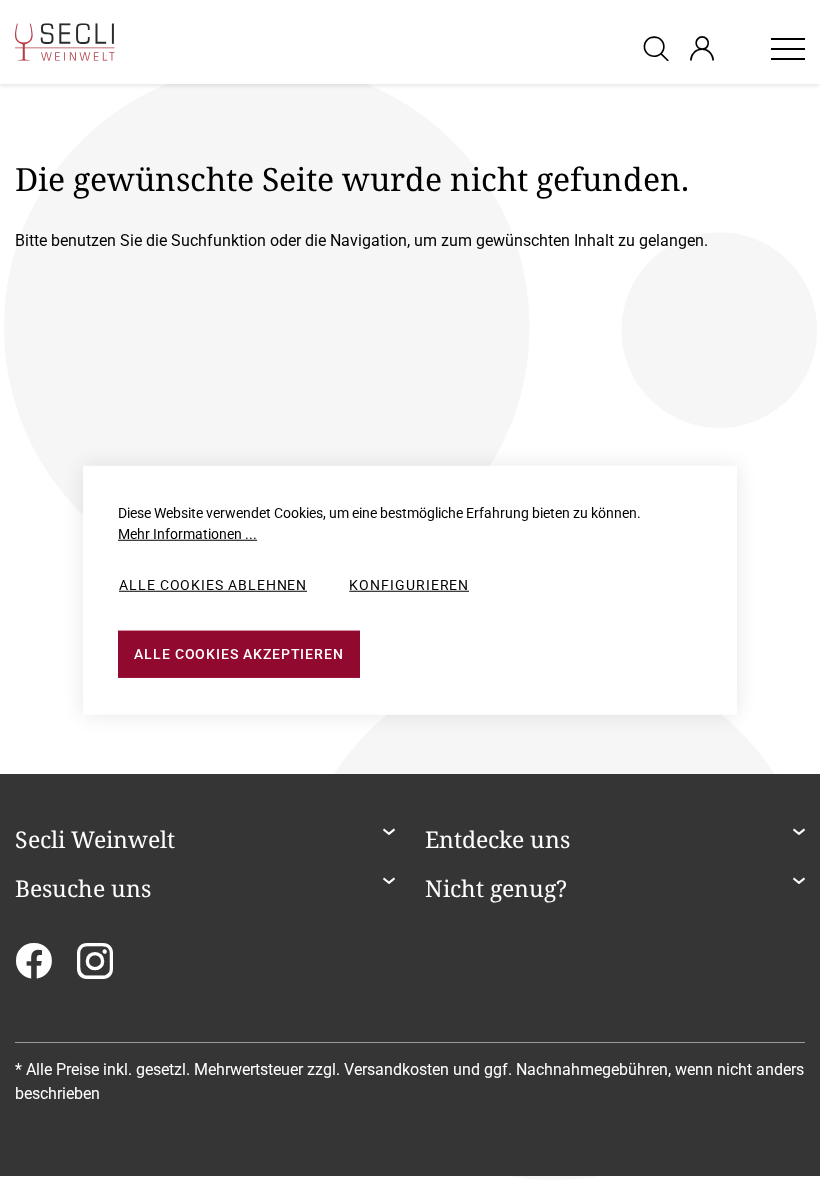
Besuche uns (83, 889)
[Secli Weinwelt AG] (65, 42)
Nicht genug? (496, 889)
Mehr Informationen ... (187, 534)
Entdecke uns (497, 840)
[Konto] (702, 48)
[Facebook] (33, 967)
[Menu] (788, 48)
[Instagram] (95, 967)
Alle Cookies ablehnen (213, 585)
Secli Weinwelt (95, 840)
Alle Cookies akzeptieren (239, 654)
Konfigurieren (409, 585)
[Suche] (659, 47)
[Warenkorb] (742, 48)
